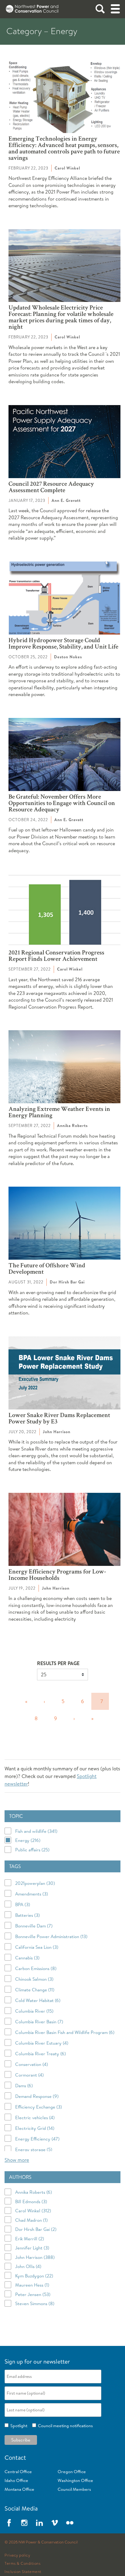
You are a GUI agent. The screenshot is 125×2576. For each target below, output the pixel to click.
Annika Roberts (34, 2192)
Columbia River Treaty (41, 2054)
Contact (15, 2457)
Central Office (18, 2472)
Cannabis (27, 1958)
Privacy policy (17, 2555)
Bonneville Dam (34, 1926)
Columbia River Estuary (42, 2043)
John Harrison (35, 2257)
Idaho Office (16, 2480)
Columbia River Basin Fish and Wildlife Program (65, 2032)
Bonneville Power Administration (51, 1936)
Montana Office (19, 2489)
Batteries (27, 1915)
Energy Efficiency (37, 2139)
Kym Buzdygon (34, 2275)
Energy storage (34, 2149)
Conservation (32, 2064)
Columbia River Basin (39, 2022)
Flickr (70, 2523)
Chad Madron (31, 2220)
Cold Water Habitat (38, 2000)
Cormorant (29, 2075)
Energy (28, 1840)
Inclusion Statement (23, 2572)
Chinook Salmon (34, 1979)
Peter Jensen (33, 2294)
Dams (24, 2086)
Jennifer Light (32, 2248)
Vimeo (55, 2523)
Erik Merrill (30, 2238)
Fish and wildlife (36, 1831)
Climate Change (35, 1990)
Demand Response (37, 2096)
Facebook (9, 2523)
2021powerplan (35, 1883)
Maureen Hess (32, 2285)
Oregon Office (72, 2472)
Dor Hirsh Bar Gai (36, 2229)
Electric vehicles (35, 2117)
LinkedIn (39, 2523)
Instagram (24, 2523)
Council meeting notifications (64, 2426)
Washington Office (75, 2480)
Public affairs (32, 1850)
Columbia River (34, 2011)
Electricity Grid (35, 2128)
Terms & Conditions (22, 2564)
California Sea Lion (37, 1947)
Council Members (74, 2489)
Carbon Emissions (36, 1968)
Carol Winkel (33, 2211)
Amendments (32, 1894)
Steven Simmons (35, 2303)
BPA (23, 1904)
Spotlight (18, 2426)
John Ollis (28, 2266)
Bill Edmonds (31, 2201)
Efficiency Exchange (39, 2107)
